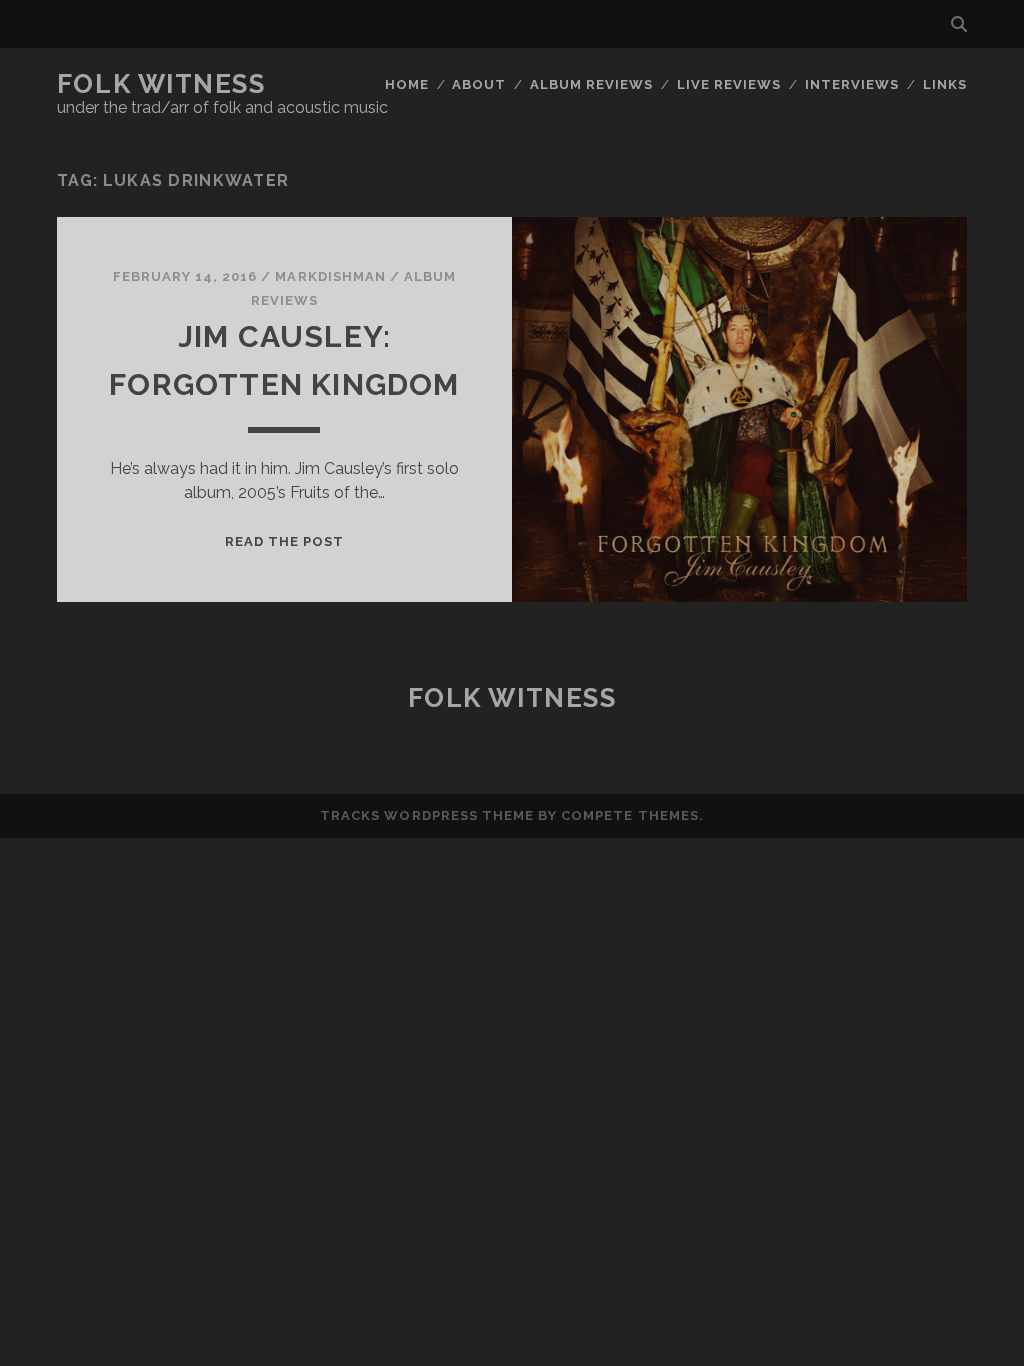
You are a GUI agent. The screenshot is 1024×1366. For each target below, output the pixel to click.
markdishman (330, 276)
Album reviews (592, 84)
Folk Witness (161, 84)
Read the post (285, 541)
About (479, 84)
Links (945, 84)
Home (407, 84)
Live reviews (729, 84)
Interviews (852, 84)
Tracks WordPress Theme (427, 815)
